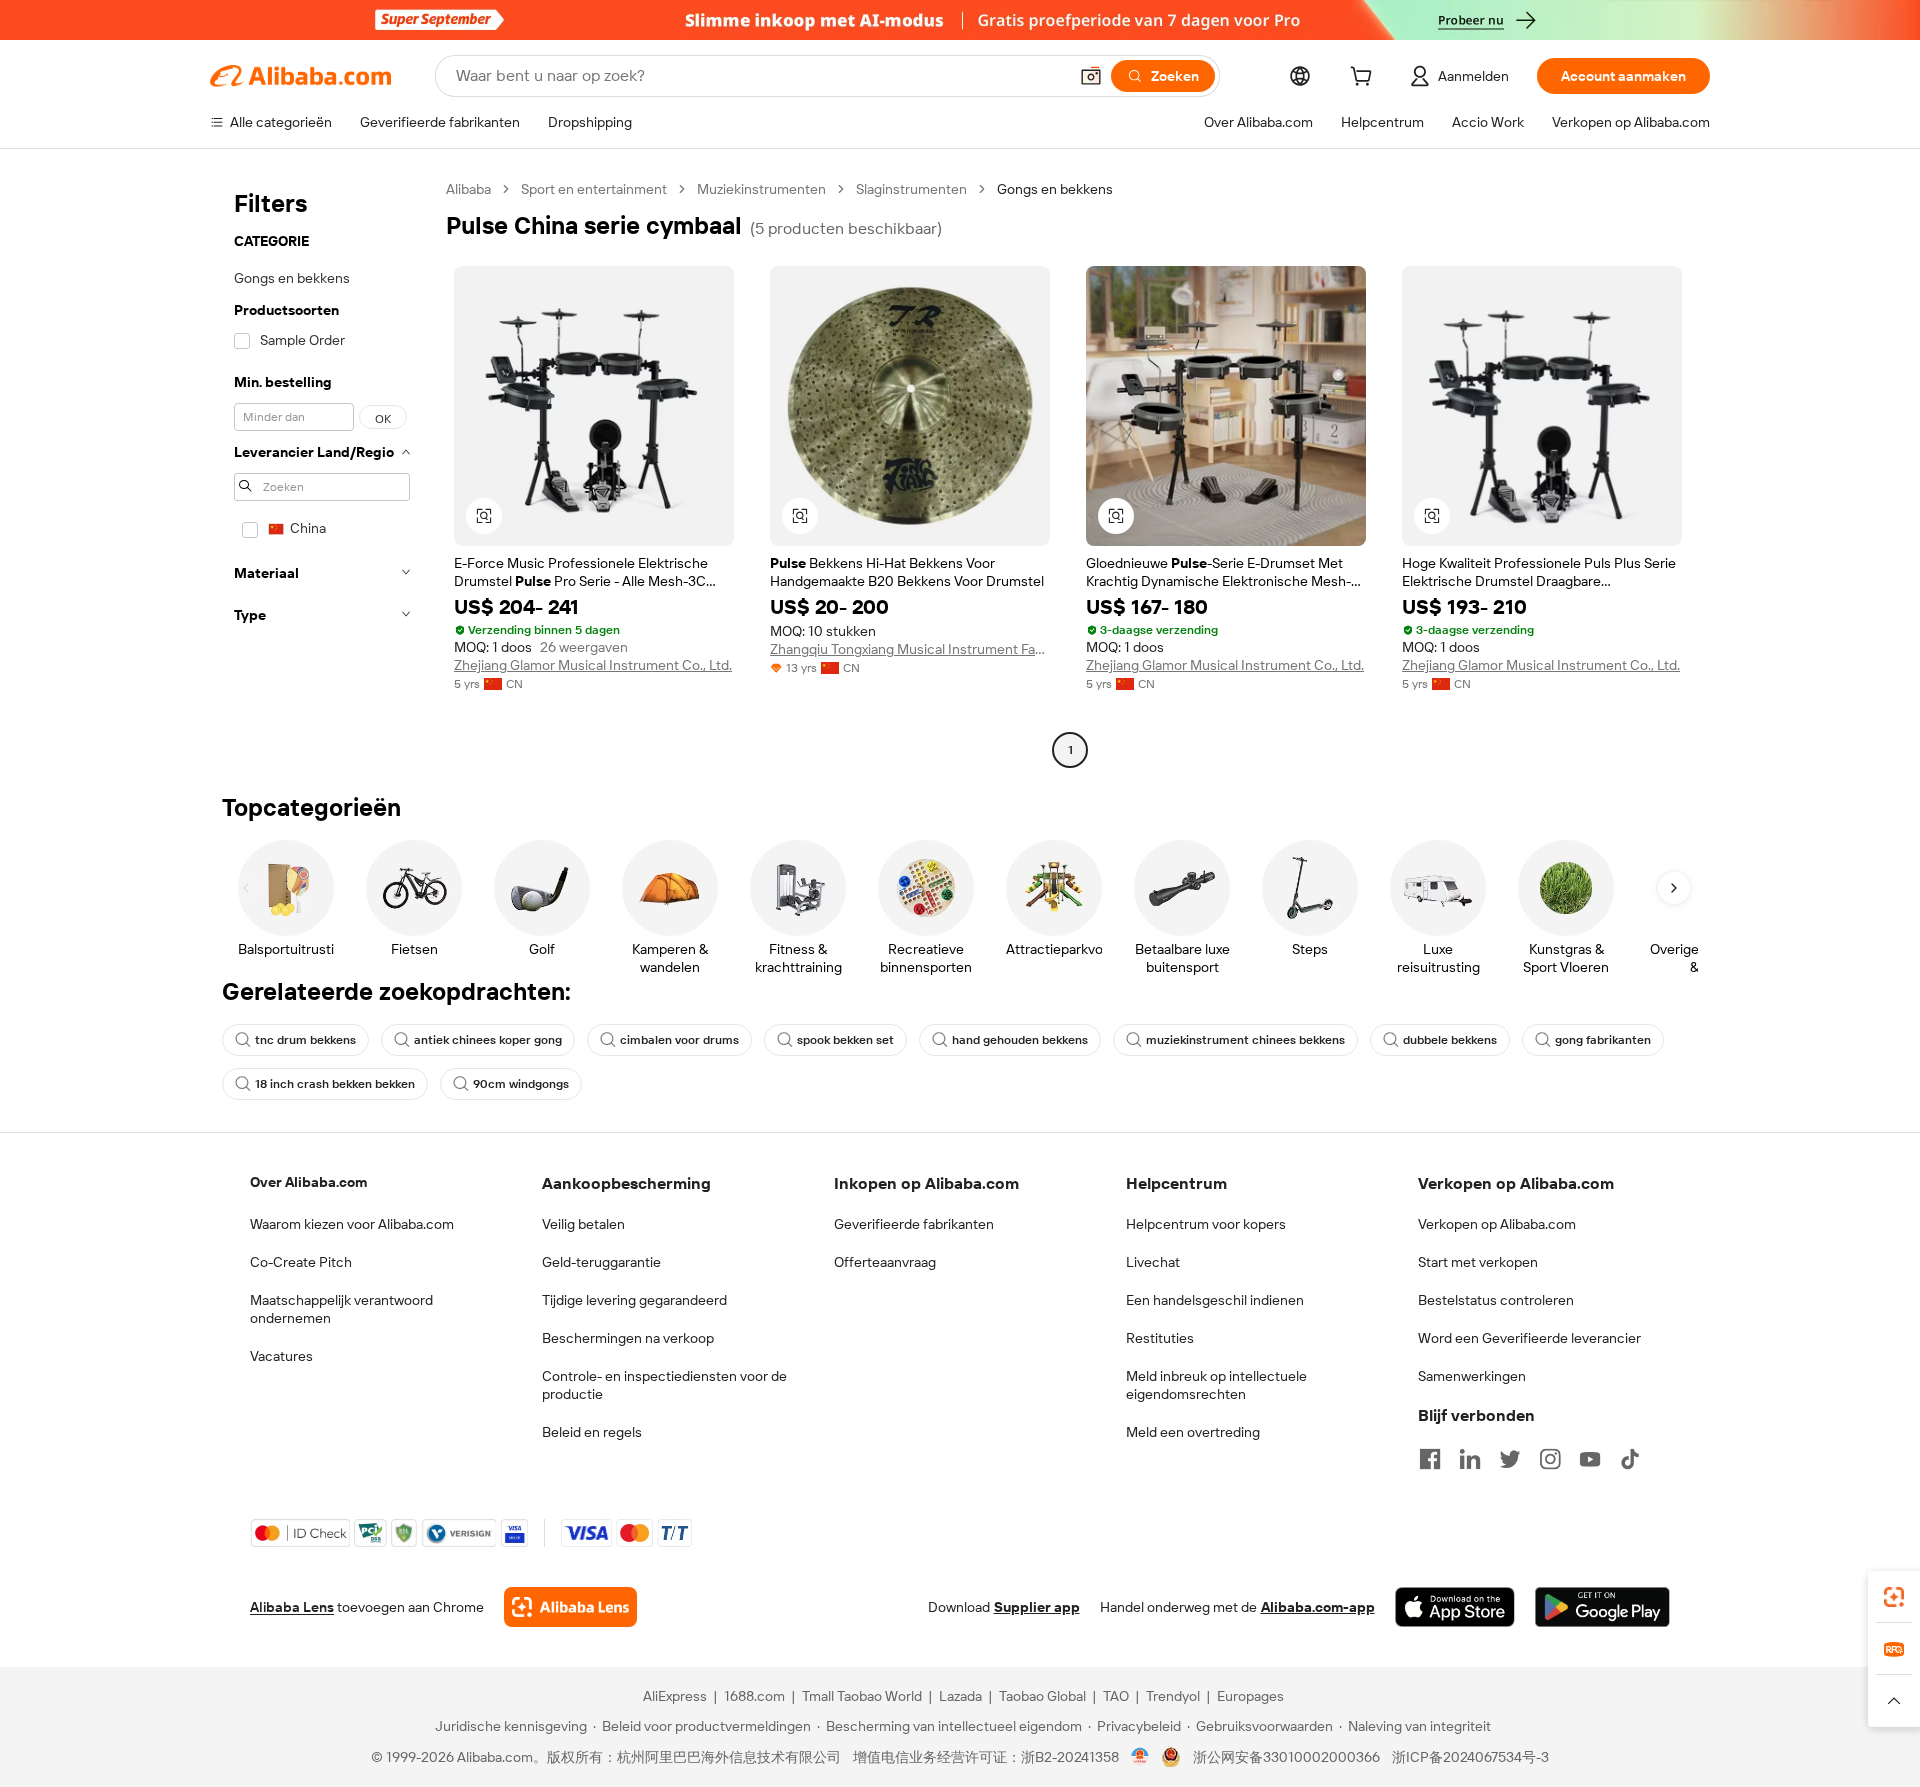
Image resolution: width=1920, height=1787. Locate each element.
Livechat (1153, 1262)
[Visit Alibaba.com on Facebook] (1430, 1459)
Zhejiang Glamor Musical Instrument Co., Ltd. (593, 665)
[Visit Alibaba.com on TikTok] (1630, 1459)
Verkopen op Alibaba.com (1497, 1224)
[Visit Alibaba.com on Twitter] (1510, 1459)
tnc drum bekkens (305, 1040)
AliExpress (675, 1696)
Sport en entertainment (594, 189)
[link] (1894, 1597)
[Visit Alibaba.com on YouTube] (1590, 1459)
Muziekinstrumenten (761, 189)
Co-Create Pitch (301, 1262)
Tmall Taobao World (862, 1696)
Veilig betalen (583, 1224)
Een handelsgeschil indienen (1215, 1300)
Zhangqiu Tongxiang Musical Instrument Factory (910, 649)
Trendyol (1173, 1696)
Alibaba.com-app (1318, 1607)
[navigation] (322, 472)
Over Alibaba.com (308, 1182)
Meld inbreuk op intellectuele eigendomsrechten (1216, 1385)
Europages (1250, 1696)
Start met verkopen (1478, 1262)
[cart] (1365, 79)
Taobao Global (1042, 1696)
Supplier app (1037, 1607)
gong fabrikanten (1603, 1040)
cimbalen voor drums (679, 1040)
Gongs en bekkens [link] (1055, 189)
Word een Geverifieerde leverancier (1529, 1338)
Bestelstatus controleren (1496, 1300)
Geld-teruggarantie (601, 1262)
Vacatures (281, 1356)
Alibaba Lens (292, 1607)
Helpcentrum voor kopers (1206, 1224)
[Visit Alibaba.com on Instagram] (1550, 1459)
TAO (1116, 1696)
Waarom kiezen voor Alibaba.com (352, 1224)
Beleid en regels (592, 1432)
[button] (1091, 76)
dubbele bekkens (1450, 1040)
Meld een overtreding (1193, 1432)
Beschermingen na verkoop (628, 1338)
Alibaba (468, 189)
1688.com (754, 1696)
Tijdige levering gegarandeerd (634, 1300)
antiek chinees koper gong (488, 1040)
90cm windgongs (521, 1084)
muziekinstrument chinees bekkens (1245, 1040)
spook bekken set (845, 1040)
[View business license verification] (1140, 1757)
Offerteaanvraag (885, 1262)
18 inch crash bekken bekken (335, 1084)
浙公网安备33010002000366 (1286, 1757)
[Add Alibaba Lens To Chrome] (570, 1607)
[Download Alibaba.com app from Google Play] (1602, 1607)
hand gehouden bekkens (1020, 1040)
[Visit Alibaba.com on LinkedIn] (1470, 1459)
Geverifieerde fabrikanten (914, 1224)
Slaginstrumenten (911, 189)
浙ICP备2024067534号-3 (1470, 1757)
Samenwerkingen (1472, 1376)
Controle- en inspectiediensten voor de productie (664, 1385)
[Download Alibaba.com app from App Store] (1455, 1607)
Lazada (960, 1696)
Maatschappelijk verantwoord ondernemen (341, 1309)
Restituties (1160, 1338)
